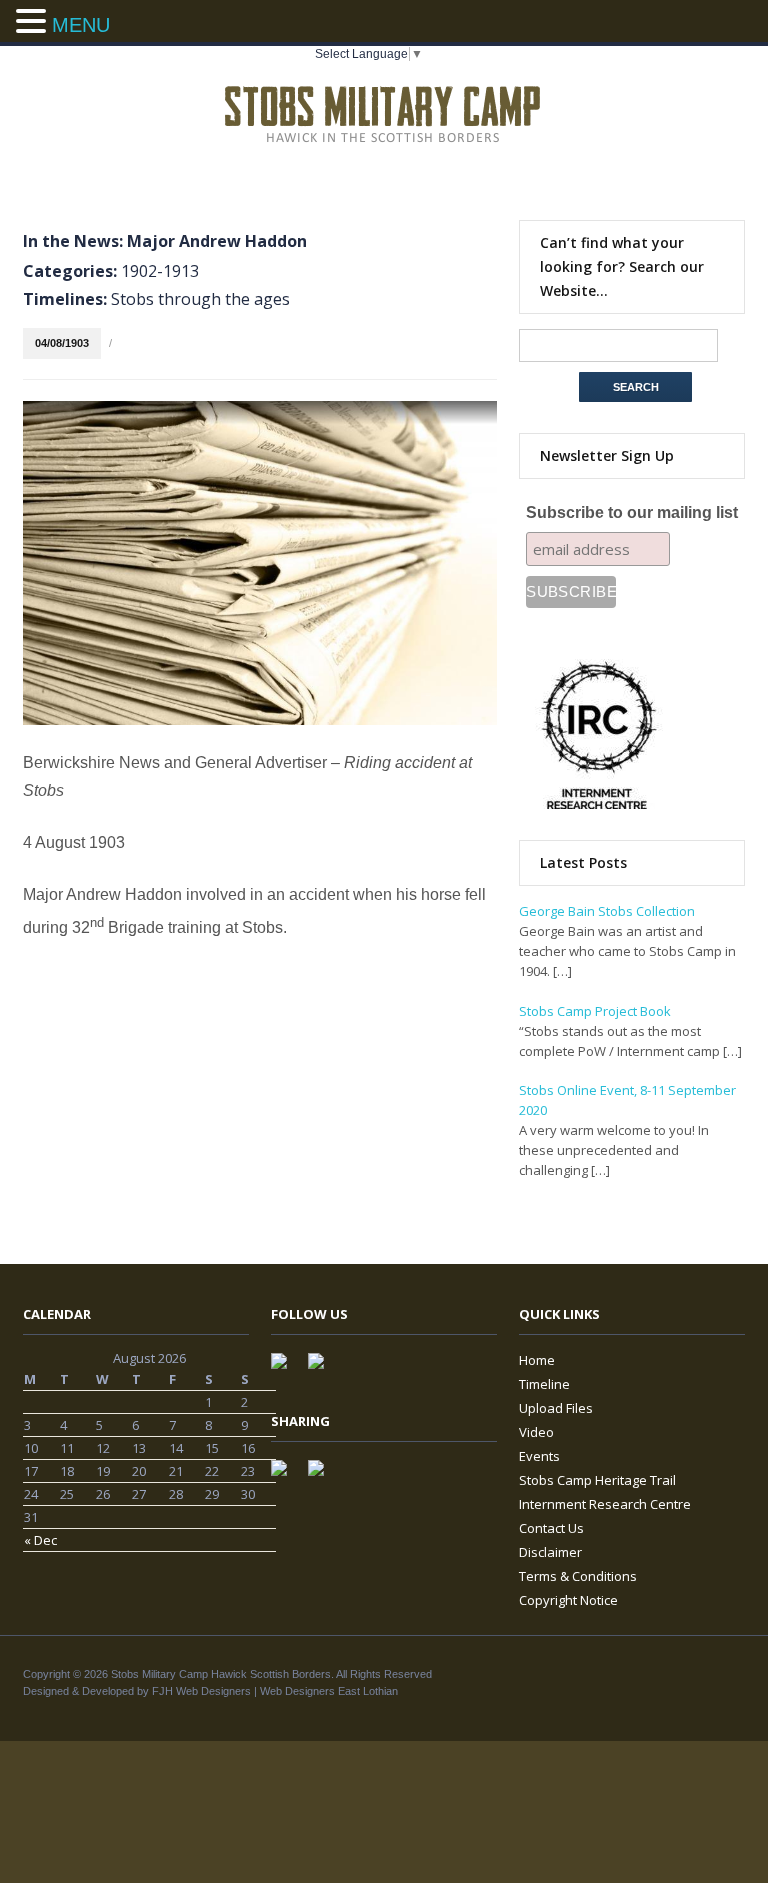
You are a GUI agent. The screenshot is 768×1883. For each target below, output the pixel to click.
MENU (81, 25)
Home (537, 1360)
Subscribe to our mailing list (632, 512)
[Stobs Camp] (384, 111)
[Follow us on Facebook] (287, 1369)
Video (536, 1432)
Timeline (544, 1384)
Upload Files (556, 1408)
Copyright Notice (568, 1600)
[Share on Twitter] (324, 1476)
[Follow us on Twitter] (324, 1369)
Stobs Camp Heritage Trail (597, 1480)
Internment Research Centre (605, 1504)
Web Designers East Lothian (329, 1691)
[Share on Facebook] (287, 1476)
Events (539, 1456)
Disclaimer (550, 1552)
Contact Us (551, 1528)
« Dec (40, 1540)
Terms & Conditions (578, 1576)
